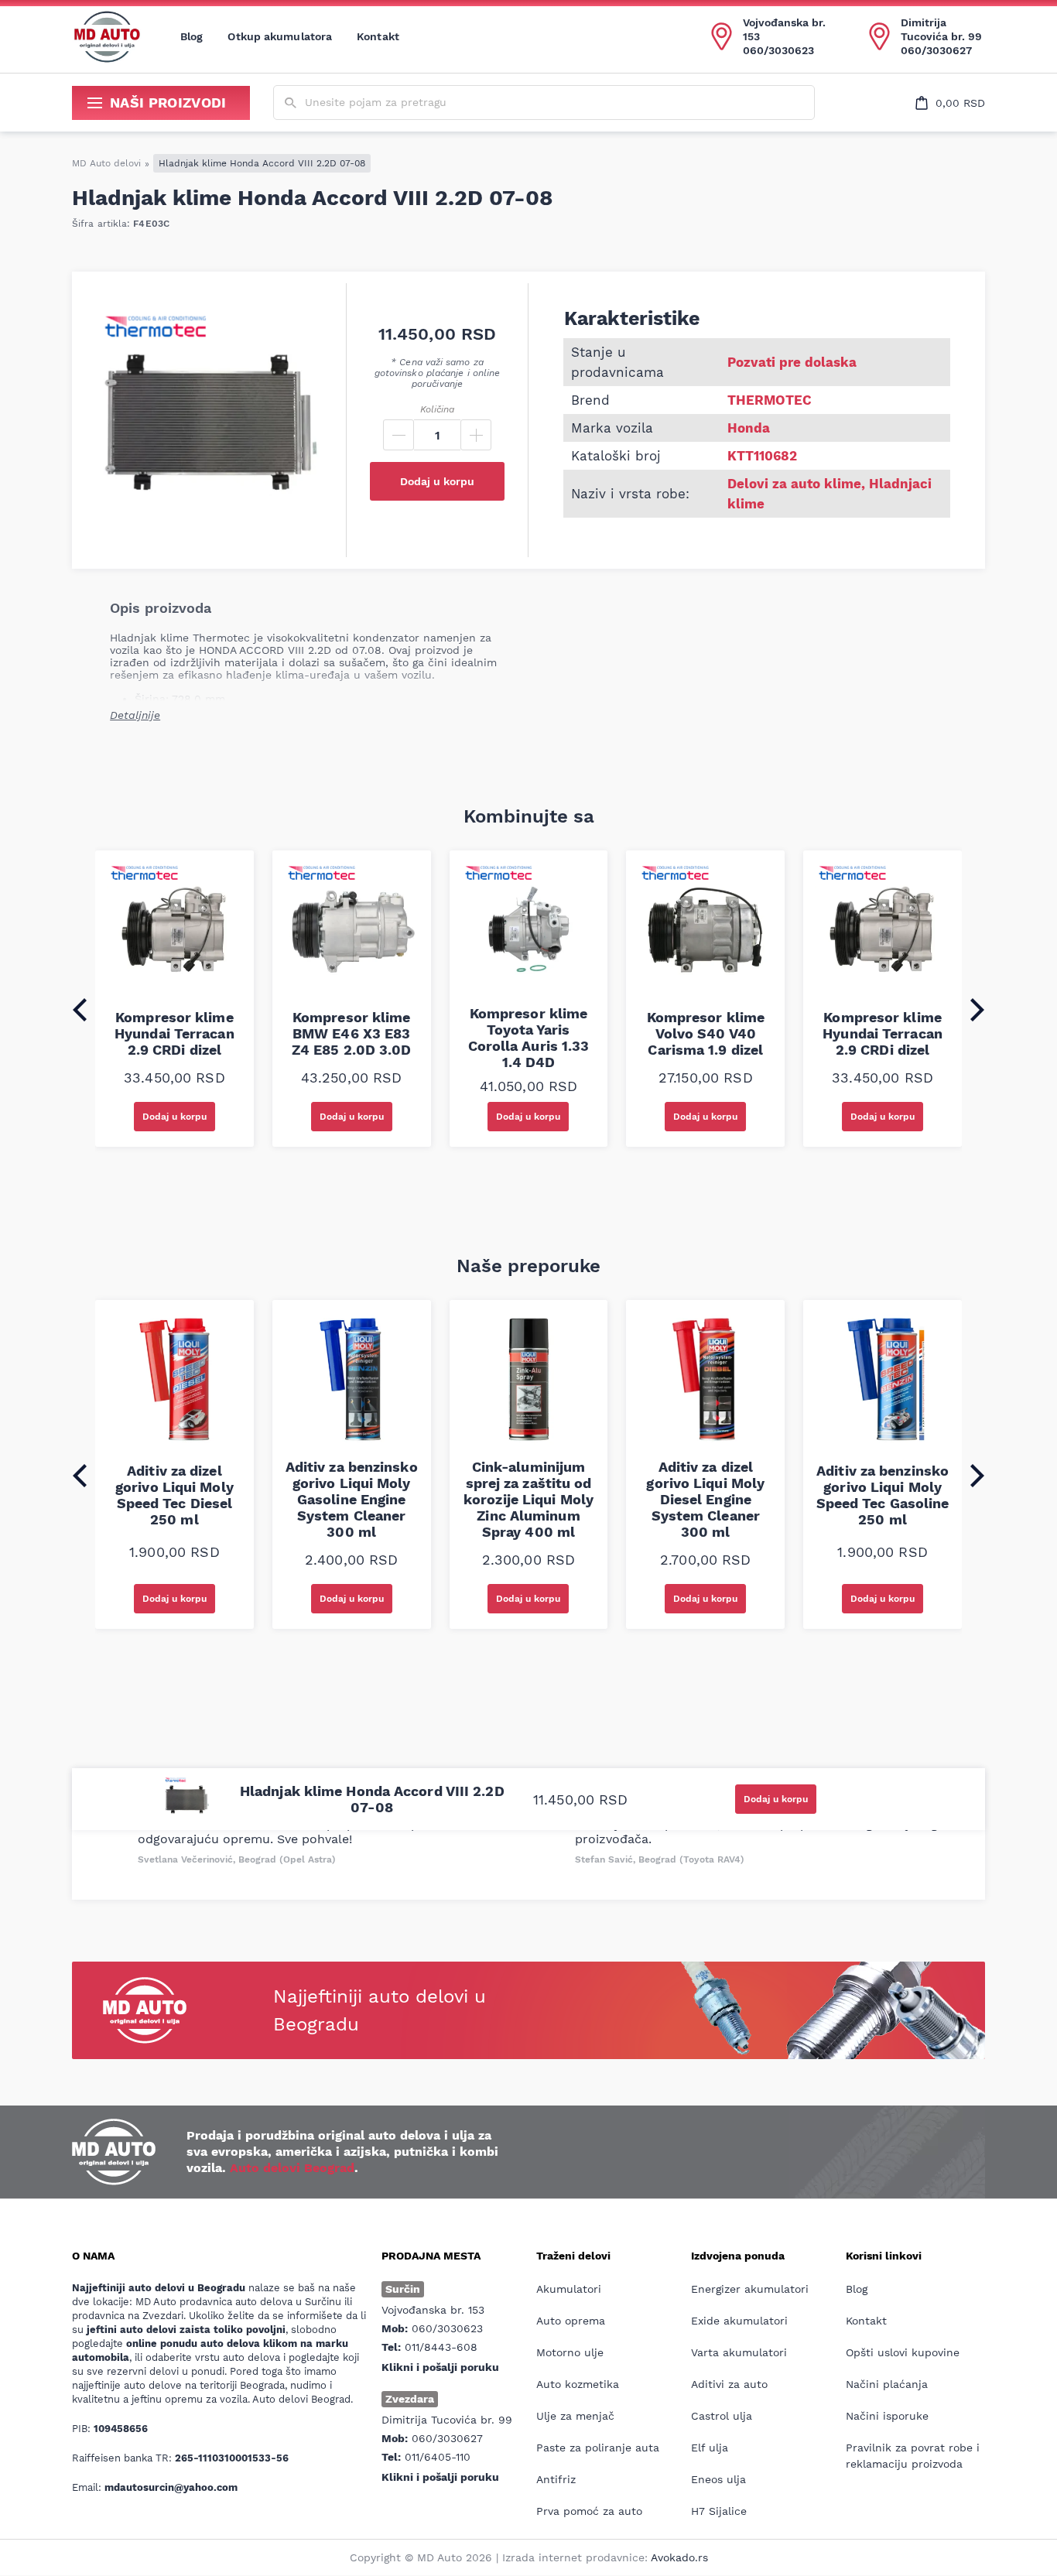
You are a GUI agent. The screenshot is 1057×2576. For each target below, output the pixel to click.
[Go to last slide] (80, 1010)
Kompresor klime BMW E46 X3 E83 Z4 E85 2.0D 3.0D (352, 1033)
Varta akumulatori (739, 2352)
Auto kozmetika (578, 2384)
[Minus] (399, 435)
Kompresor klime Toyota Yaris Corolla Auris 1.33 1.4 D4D (529, 1038)
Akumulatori (569, 2289)
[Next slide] (977, 1010)
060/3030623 (778, 50)
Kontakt (378, 36)
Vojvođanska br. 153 (784, 29)
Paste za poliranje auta (598, 2448)
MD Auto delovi (106, 163)
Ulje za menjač (575, 2416)
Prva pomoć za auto (589, 2511)
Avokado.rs (679, 2557)
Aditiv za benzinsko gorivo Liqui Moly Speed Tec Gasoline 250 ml (883, 1495)
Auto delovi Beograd (292, 2168)
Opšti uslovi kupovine (903, 2352)
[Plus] (476, 435)
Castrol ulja (722, 2416)
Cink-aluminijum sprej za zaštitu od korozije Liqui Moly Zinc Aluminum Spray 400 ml (528, 1499)
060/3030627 (936, 50)
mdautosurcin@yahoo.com (171, 2487)
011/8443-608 (441, 2347)
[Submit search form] (291, 103)
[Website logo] (107, 36)
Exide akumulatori (739, 2321)
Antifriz (556, 2479)
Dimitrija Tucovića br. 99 (941, 29)
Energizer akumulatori (750, 2289)
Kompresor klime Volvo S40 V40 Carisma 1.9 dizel (706, 1033)
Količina (437, 409)
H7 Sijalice (719, 2511)
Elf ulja (710, 2448)
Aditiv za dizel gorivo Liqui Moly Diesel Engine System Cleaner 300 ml (705, 1499)
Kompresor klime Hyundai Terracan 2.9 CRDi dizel (174, 1033)
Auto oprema (571, 2321)
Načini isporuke (887, 2416)
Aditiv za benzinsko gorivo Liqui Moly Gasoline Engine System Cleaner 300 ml (352, 1499)
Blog (192, 36)
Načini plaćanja (887, 2384)
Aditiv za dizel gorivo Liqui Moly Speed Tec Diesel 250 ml (174, 1495)
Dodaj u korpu (437, 481)
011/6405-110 (438, 2457)
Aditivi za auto (729, 2384)
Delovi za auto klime (794, 484)
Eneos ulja (718, 2479)
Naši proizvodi (168, 103)
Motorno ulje (570, 2352)
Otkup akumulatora (280, 36)
